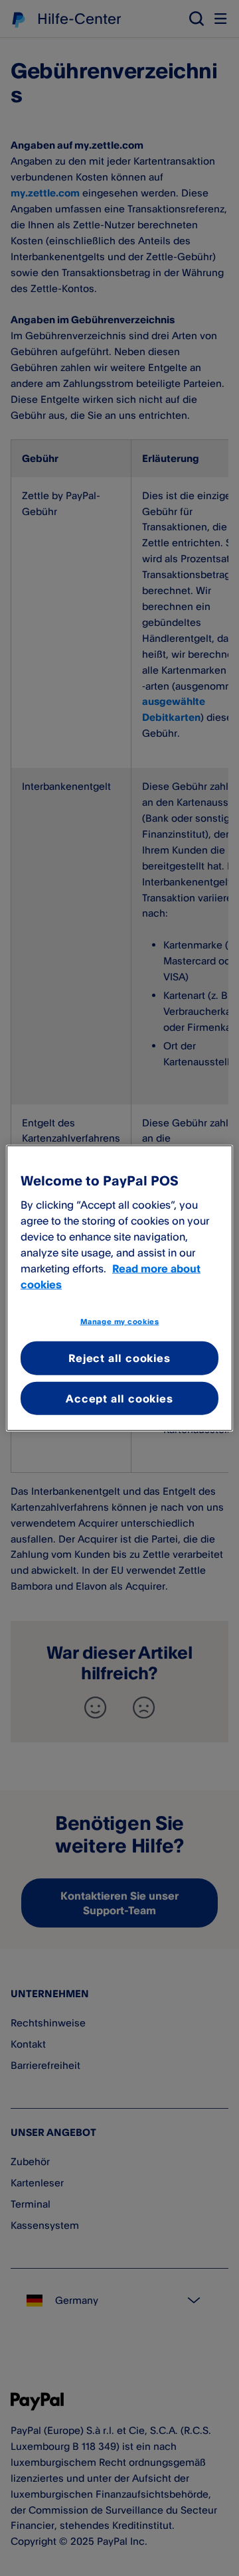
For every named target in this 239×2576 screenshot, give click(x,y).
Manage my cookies (120, 1321)
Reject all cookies (119, 1358)
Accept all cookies (119, 1398)
